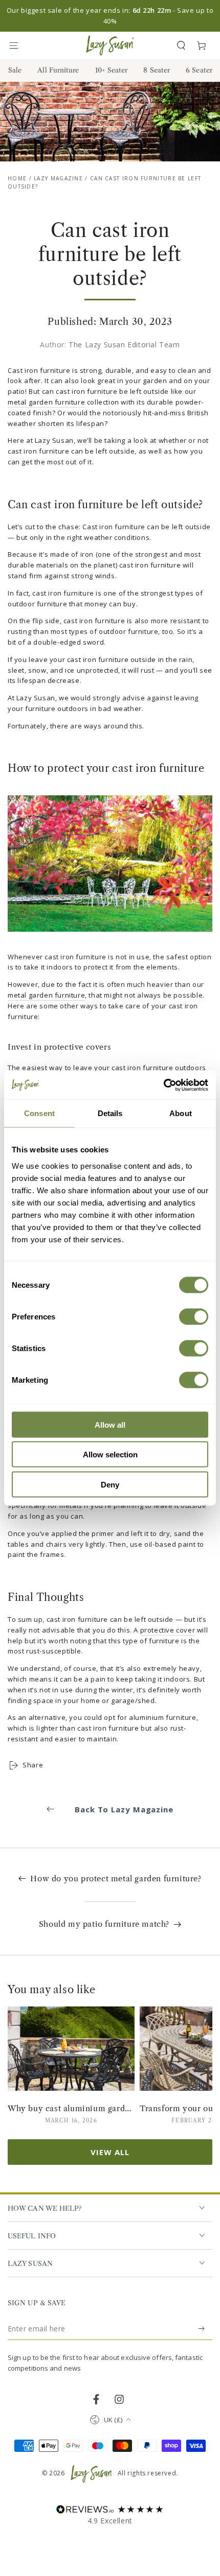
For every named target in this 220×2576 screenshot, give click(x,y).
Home (17, 178)
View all (110, 2152)
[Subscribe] (202, 2329)
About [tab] (181, 1113)
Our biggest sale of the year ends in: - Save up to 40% (110, 16)
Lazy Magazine (58, 178)
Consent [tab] (39, 1113)
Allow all (110, 1424)
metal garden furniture (46, 402)
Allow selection (110, 1455)
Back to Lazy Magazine (124, 1809)
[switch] (194, 1316)
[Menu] (18, 45)
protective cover (168, 1630)
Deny (110, 1484)
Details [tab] (110, 1113)
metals (71, 1505)
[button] (181, 45)
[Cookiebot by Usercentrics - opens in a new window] (163, 1085)
